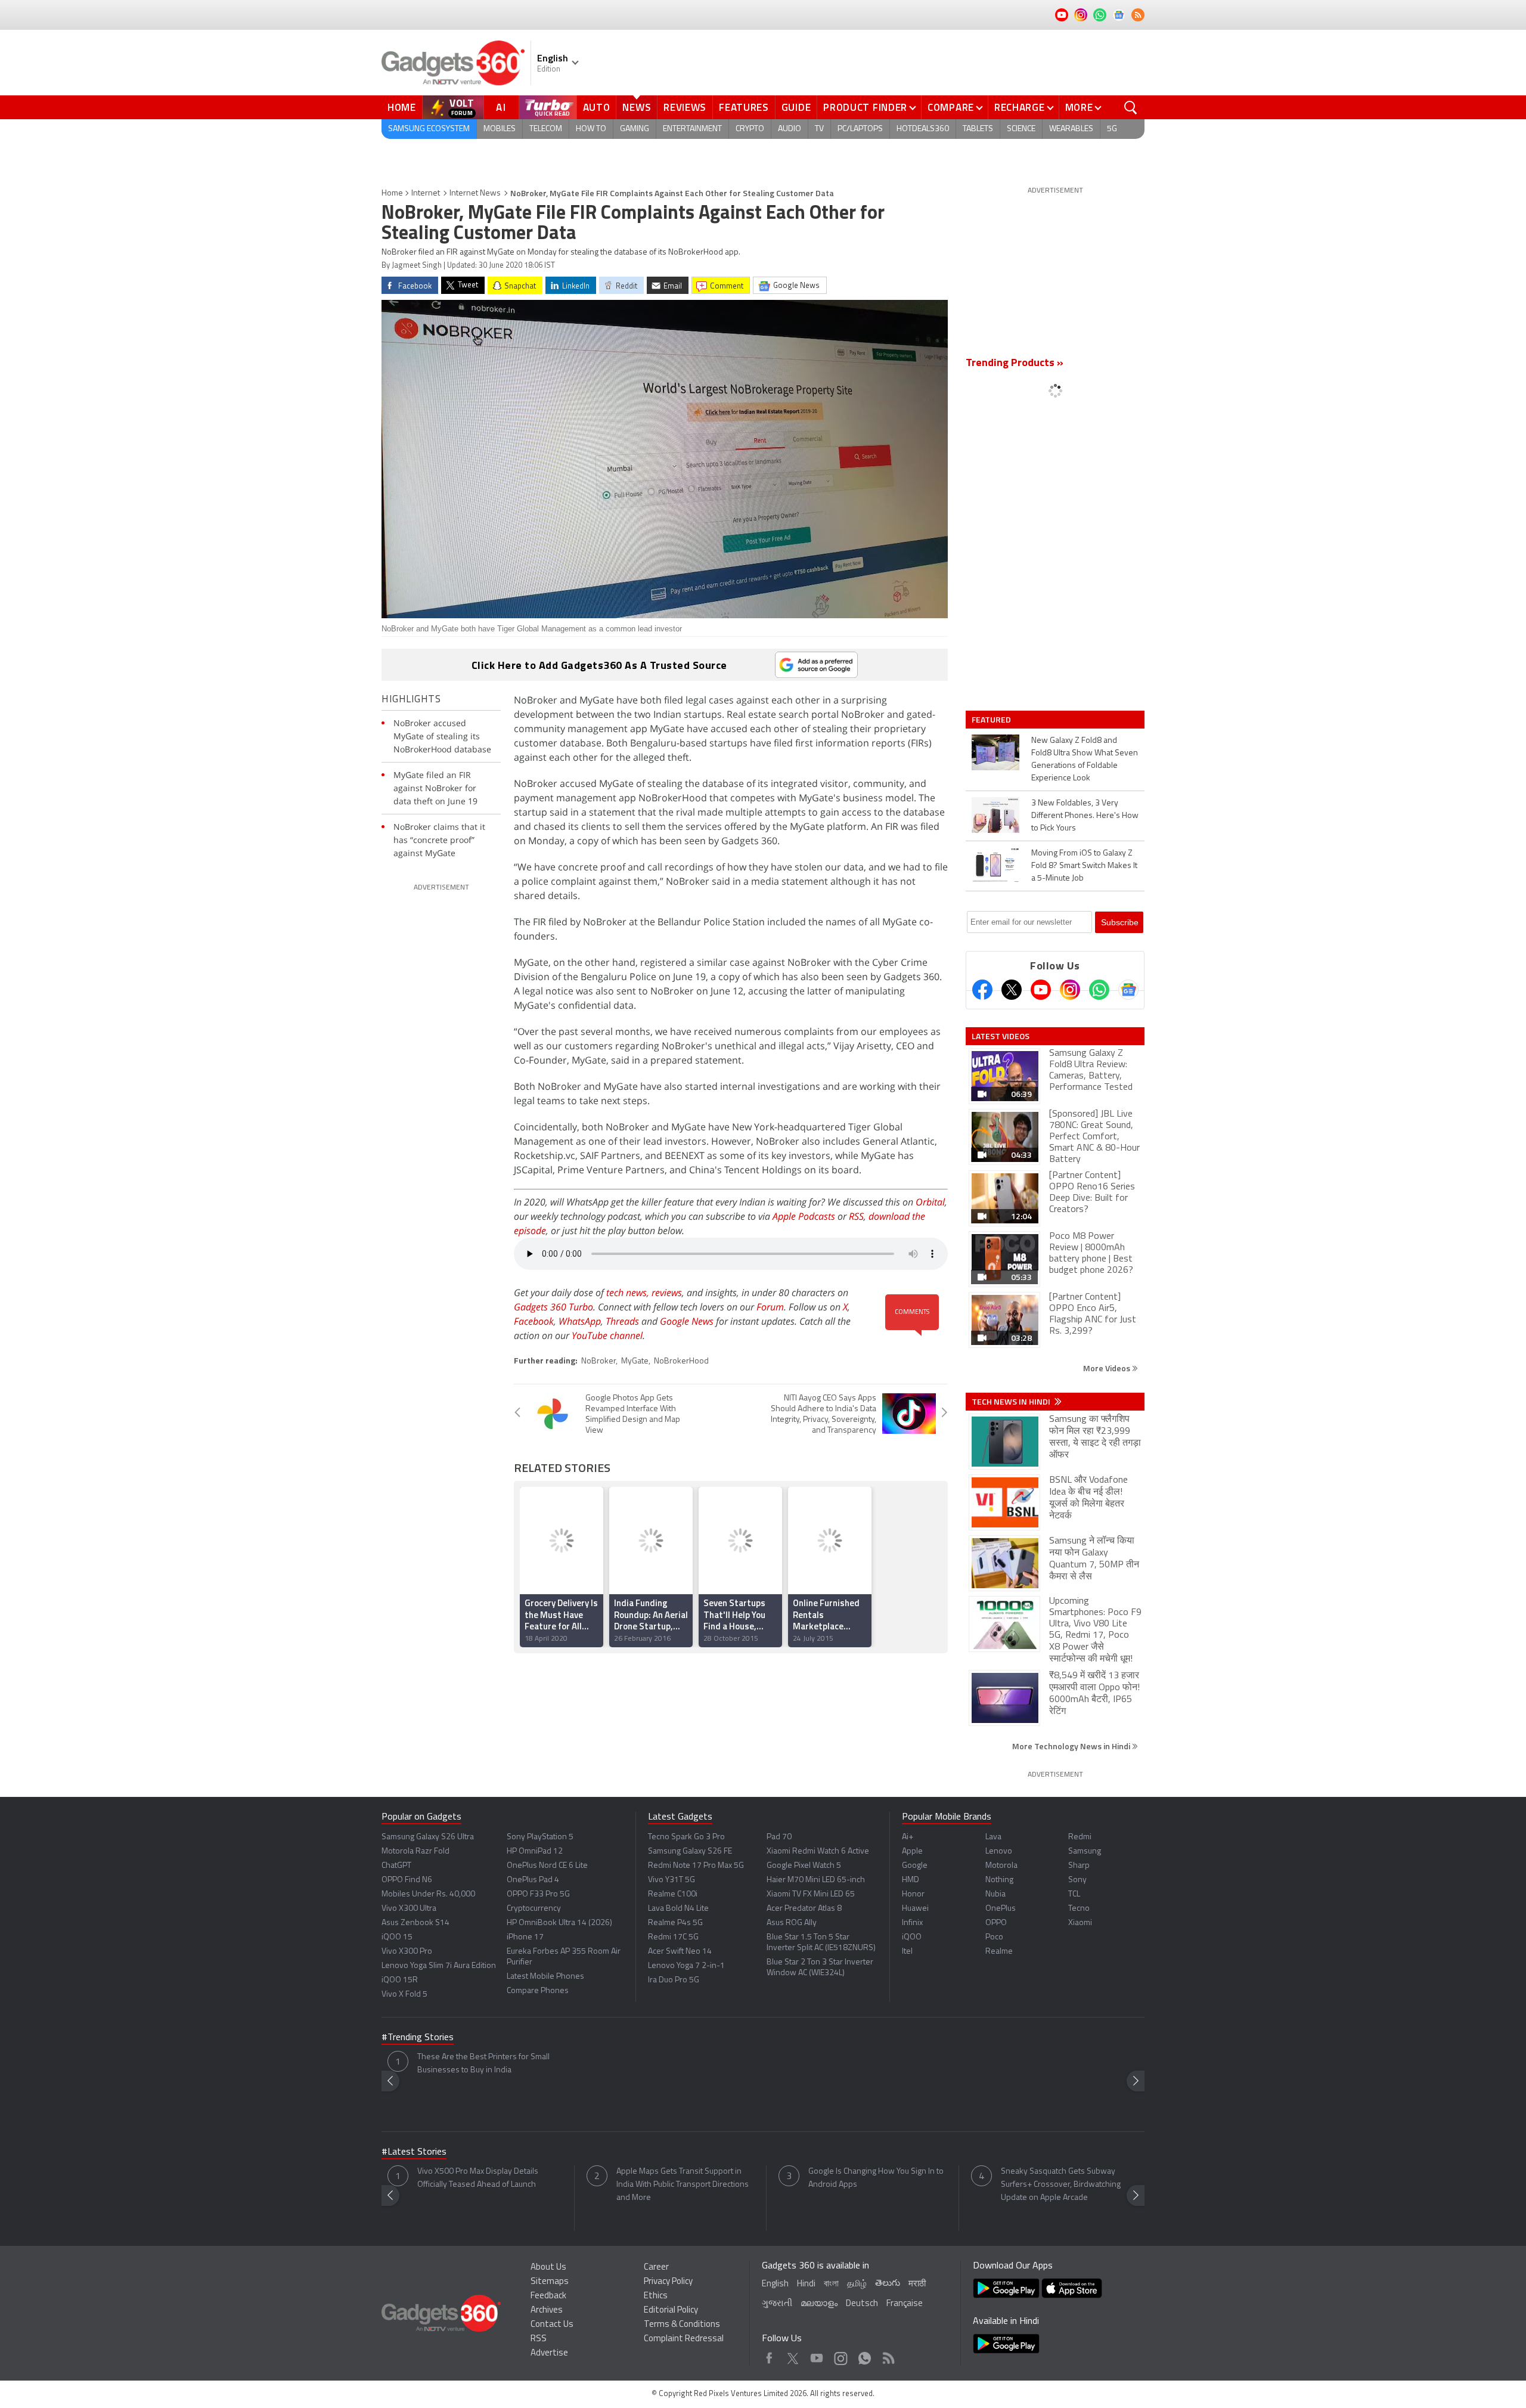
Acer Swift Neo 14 (680, 1952)
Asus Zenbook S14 (415, 1923)
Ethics (656, 2296)
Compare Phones (538, 1991)
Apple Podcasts (804, 1216)
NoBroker (598, 1361)
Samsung (1085, 1851)
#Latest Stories (414, 2152)
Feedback (548, 2296)
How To (591, 129)
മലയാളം (819, 2304)
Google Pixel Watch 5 (804, 1866)
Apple (912, 1851)
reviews (667, 1293)
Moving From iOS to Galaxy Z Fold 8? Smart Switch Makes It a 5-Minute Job (1084, 866)
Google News (687, 1321)
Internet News (475, 193)
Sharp (1079, 1866)
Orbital (930, 1202)
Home (402, 107)
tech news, (629, 1293)
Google (915, 1866)
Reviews (685, 107)
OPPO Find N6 (407, 1880)
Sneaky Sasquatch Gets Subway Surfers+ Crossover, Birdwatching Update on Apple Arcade (1061, 2185)
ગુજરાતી (777, 2304)
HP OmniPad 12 (535, 1851)
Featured (992, 720)
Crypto (750, 129)
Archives (547, 2311)
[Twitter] (1012, 990)
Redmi (1080, 1837)
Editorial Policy (671, 2311)
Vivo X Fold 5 (404, 1995)
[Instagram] (1070, 990)
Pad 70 (779, 1837)
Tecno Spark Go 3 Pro (686, 1837)
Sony (1077, 1880)
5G (1112, 129)
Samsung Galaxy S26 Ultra (428, 1837)
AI (501, 107)
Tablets (978, 129)
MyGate (635, 1361)
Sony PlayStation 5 (540, 1837)
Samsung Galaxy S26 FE (690, 1851)
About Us (548, 2268)
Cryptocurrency (534, 1909)
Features (744, 107)
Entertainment (692, 129)
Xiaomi (1080, 1923)
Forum (770, 1307)
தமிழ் (857, 2284)
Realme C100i (673, 1894)
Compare (951, 107)
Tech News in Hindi (1012, 1402)
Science (1021, 129)
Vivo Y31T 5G (671, 1880)
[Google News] (1128, 990)
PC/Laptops (860, 129)
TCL (1074, 1894)
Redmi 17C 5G (673, 1937)
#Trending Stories (418, 2038)
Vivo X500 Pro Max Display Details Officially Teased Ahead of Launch (478, 2178)
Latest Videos (1001, 1036)
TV (819, 129)
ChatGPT (396, 1866)
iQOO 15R (400, 1980)
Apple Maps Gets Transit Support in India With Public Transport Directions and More (683, 2185)
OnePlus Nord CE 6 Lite (547, 1866)
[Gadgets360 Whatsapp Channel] (1099, 990)
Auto (597, 107)
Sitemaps (550, 2282)
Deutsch (862, 2304)
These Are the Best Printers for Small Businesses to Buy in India (483, 2064)
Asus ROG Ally (792, 1923)
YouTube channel (607, 1335)
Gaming (635, 129)
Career (656, 2268)
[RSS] (1138, 15)
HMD (911, 1880)
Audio (790, 129)
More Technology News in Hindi (1072, 1746)
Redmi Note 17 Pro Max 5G (696, 1866)
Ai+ (908, 1837)
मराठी (917, 2284)
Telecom (546, 129)
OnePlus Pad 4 (533, 1880)
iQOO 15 (397, 1937)
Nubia (995, 1894)
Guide (796, 107)
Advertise (549, 2353)
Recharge (1020, 107)
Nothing (999, 1880)
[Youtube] (1041, 990)
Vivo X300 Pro (407, 1952)
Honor (913, 1894)
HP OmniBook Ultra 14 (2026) (559, 1923)
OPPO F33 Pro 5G (538, 1894)
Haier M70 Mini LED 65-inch (816, 1880)
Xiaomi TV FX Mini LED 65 (811, 1894)
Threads (622, 1321)
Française (905, 2304)
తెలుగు (888, 2284)
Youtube (817, 2355)
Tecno (1079, 1909)
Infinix (912, 1923)
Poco (994, 1937)
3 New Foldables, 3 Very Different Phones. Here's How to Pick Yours (1085, 816)
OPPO (996, 1923)
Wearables (1071, 129)
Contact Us (552, 2325)
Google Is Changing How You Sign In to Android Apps (876, 2178)
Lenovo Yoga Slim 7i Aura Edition (439, 1966)
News (637, 107)
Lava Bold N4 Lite (678, 1909)
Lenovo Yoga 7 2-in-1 (686, 1966)
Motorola (1001, 1866)
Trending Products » (1015, 364)
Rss (888, 2355)
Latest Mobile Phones (545, 1977)
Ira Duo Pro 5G (674, 1980)
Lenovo (999, 1851)
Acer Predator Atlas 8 (804, 1909)
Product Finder (865, 107)
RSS (856, 1216)
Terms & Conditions (682, 2325)
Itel (907, 1952)
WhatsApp (580, 1321)
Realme (999, 1952)
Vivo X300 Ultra (409, 1909)
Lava (993, 1837)
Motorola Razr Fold (415, 1851)
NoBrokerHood (681, 1361)
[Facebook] (982, 990)
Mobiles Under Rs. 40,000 (428, 1894)
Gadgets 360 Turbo (553, 1307)
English (775, 2284)
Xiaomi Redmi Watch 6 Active (818, 1851)
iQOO (912, 1937)
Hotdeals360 (923, 129)
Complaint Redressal (684, 2339)
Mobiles (500, 129)
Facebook (534, 1321)
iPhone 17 (525, 1937)
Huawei (915, 1909)
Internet (426, 193)
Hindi (806, 2284)
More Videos (1108, 1368)
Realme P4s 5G (675, 1923)
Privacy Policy (668, 2282)
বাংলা (831, 2284)
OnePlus (1001, 1909)
